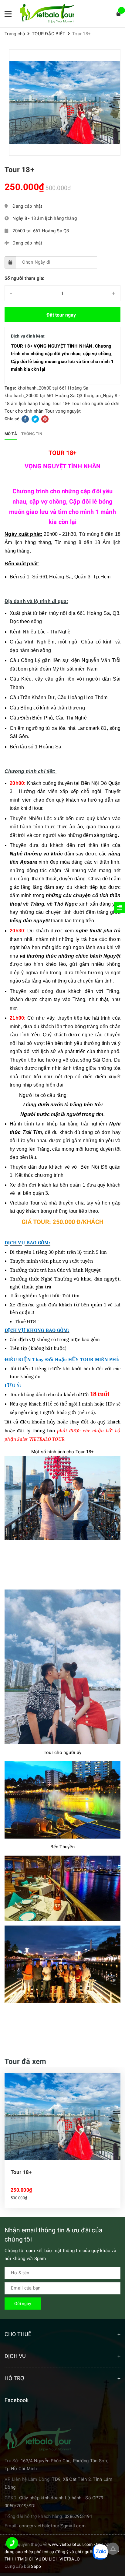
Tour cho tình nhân (24, 411)
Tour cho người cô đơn (95, 404)
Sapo (36, 2566)
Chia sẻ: (13, 419)
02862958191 (78, 2516)
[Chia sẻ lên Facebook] (26, 419)
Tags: (11, 388)
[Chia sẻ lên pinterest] (45, 419)
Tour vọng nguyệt (63, 411)
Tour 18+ (61, 404)
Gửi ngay (23, 2304)
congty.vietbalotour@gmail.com (52, 2526)
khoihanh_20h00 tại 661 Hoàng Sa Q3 (44, 396)
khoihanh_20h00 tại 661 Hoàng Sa (53, 388)
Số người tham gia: (25, 278)
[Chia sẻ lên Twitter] (36, 419)
